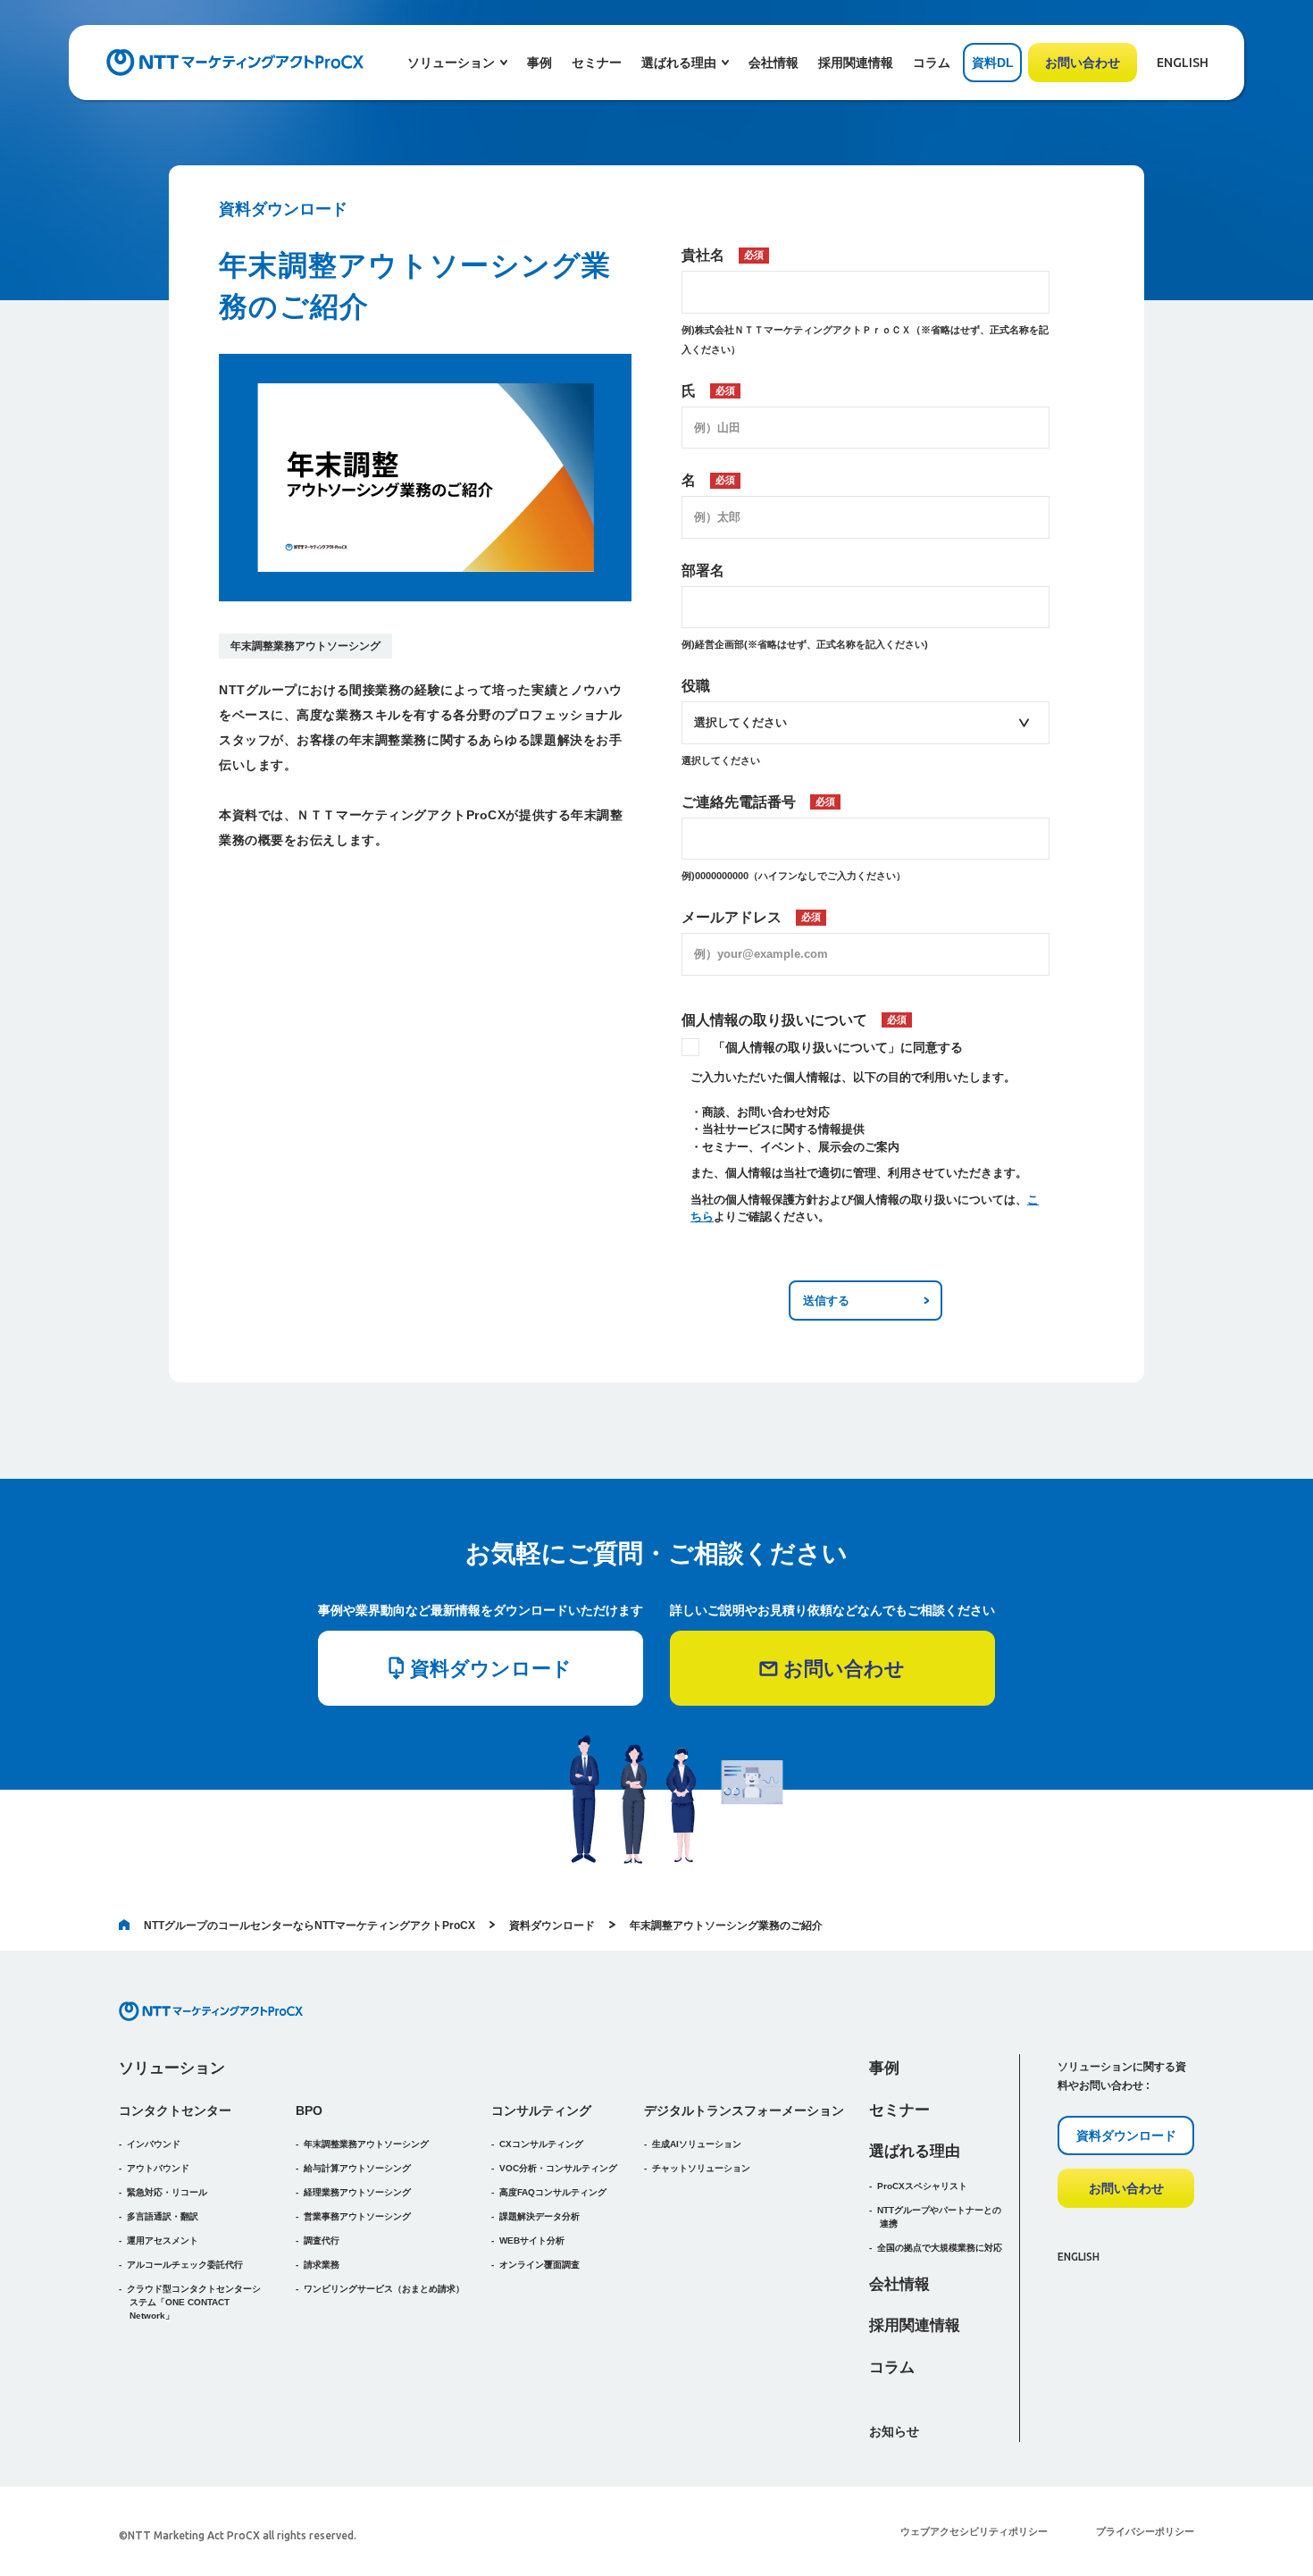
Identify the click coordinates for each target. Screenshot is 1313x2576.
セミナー (597, 63)
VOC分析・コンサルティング (558, 2168)
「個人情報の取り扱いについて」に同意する (838, 1047)
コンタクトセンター (175, 2110)
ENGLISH (1183, 63)
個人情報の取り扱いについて (794, 1020)
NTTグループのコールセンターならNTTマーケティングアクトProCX (309, 1926)
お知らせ (894, 2431)
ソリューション (172, 2068)
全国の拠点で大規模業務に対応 (940, 2248)
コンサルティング (541, 2110)
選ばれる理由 (915, 2151)
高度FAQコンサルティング (553, 2192)
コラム (932, 63)
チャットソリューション (701, 2168)
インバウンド (154, 2144)
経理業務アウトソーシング (357, 2192)
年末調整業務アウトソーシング (305, 646)
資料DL (993, 63)
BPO (309, 2110)
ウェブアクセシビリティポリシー (974, 2531)
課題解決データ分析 (539, 2216)
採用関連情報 (856, 63)
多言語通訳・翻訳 (163, 2216)
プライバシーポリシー (1145, 2531)
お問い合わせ (1083, 63)
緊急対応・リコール (167, 2192)
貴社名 (723, 255)
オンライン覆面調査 (539, 2265)
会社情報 (774, 63)
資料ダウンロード (552, 1926)
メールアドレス (751, 917)
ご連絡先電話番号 (758, 802)
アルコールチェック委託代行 (185, 2265)
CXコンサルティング (541, 2144)
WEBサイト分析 (532, 2240)
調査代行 (322, 2240)
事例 (539, 63)
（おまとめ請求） (384, 2289)
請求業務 (322, 2265)
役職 (696, 686)
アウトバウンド (158, 2168)
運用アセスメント (163, 2240)
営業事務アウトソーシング (357, 2216)
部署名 (703, 571)
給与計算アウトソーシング (357, 2168)
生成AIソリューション (697, 2144)
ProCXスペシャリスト (922, 2186)
